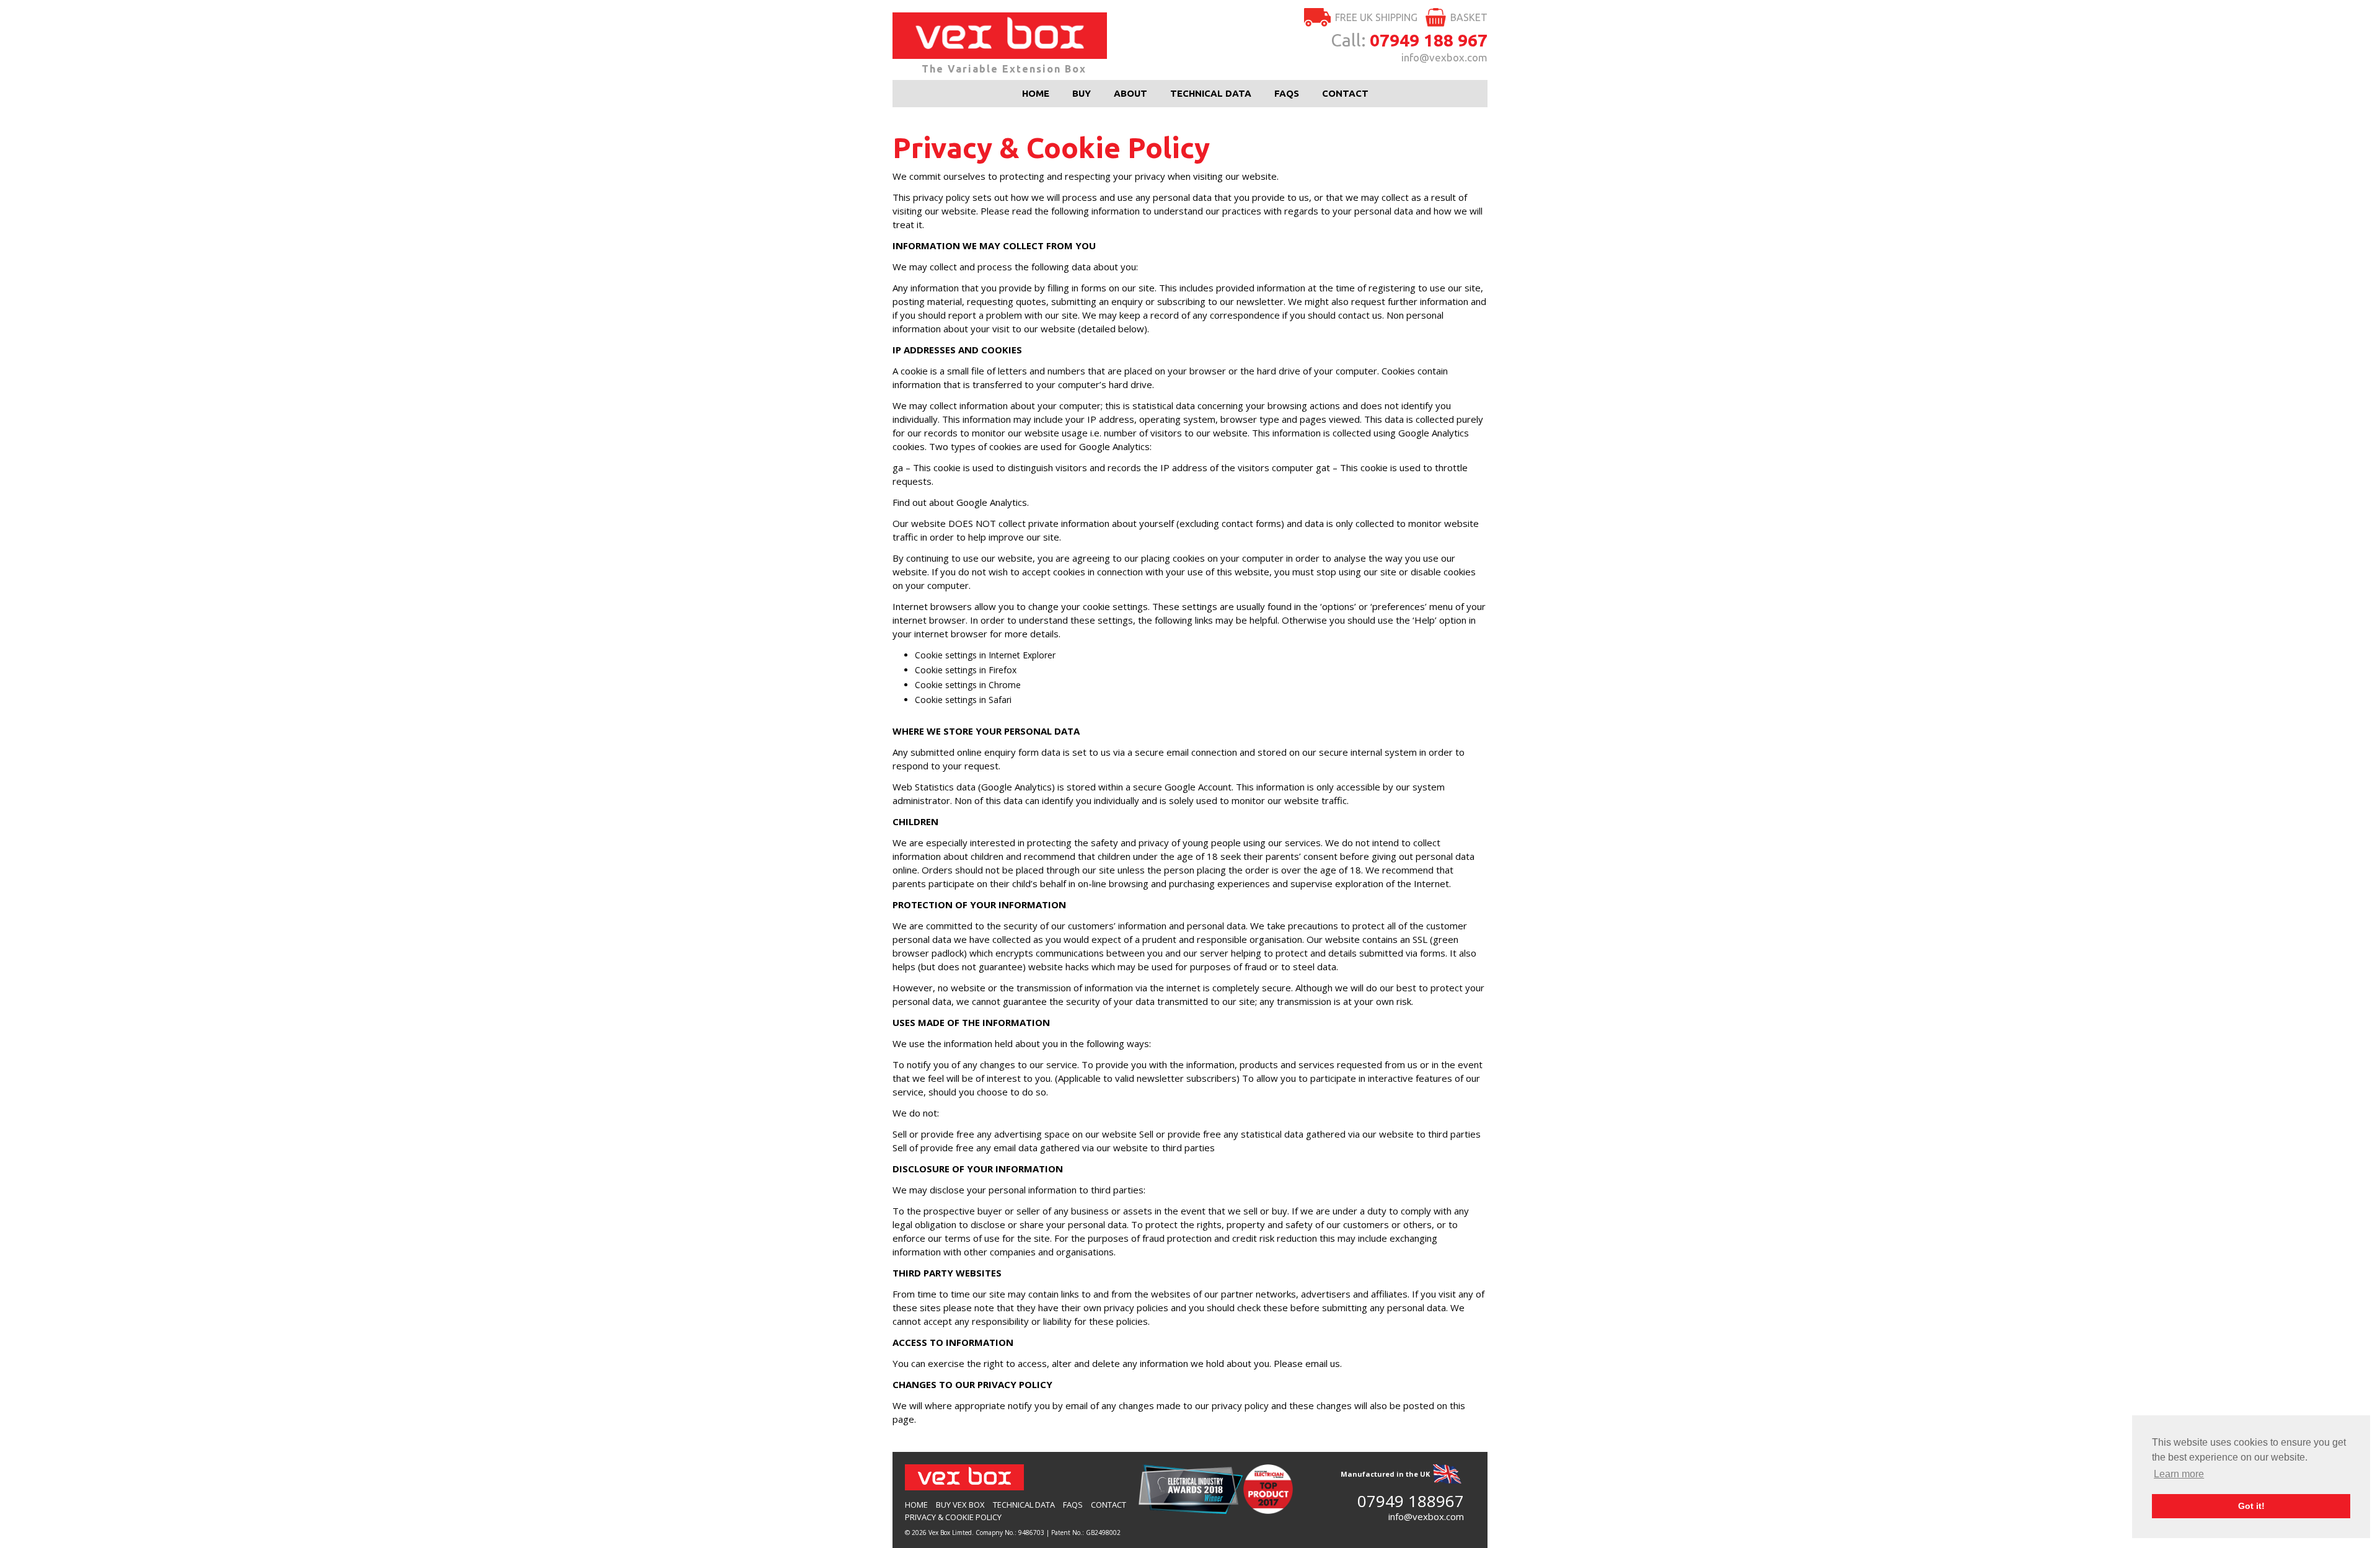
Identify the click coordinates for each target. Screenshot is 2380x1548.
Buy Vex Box (960, 1505)
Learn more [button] (2179, 1474)
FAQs (1287, 93)
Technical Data (1211, 93)
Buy (1082, 93)
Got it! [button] (2251, 1506)
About (1130, 93)
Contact (1345, 93)
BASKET (1469, 17)
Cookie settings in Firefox (966, 670)
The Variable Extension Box (1004, 69)
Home (1036, 93)
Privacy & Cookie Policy (953, 1517)
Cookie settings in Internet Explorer (985, 655)
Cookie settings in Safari (963, 700)
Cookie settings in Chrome (968, 685)
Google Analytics (992, 502)
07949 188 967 (1429, 40)
